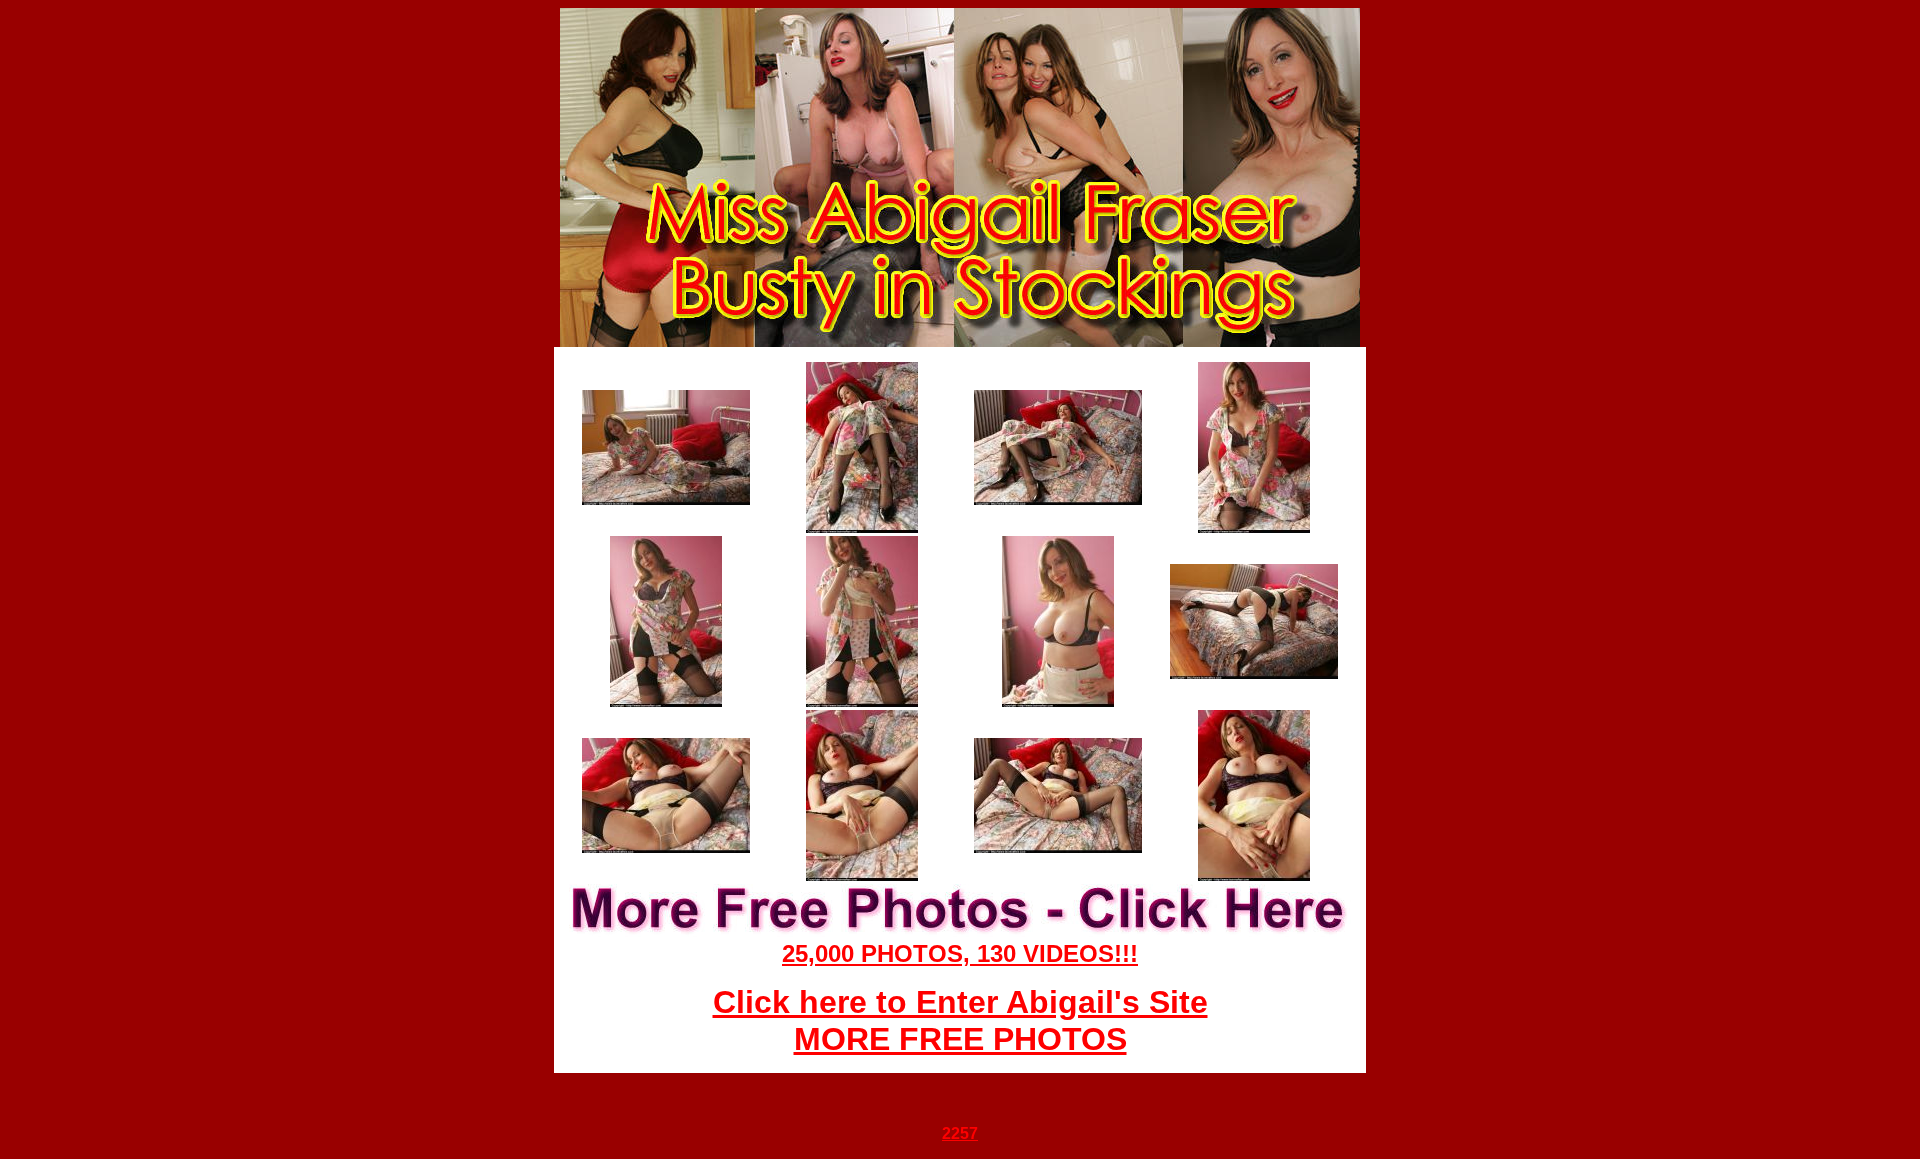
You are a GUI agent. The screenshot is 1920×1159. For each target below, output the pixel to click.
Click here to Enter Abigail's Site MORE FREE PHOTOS (960, 1020)
